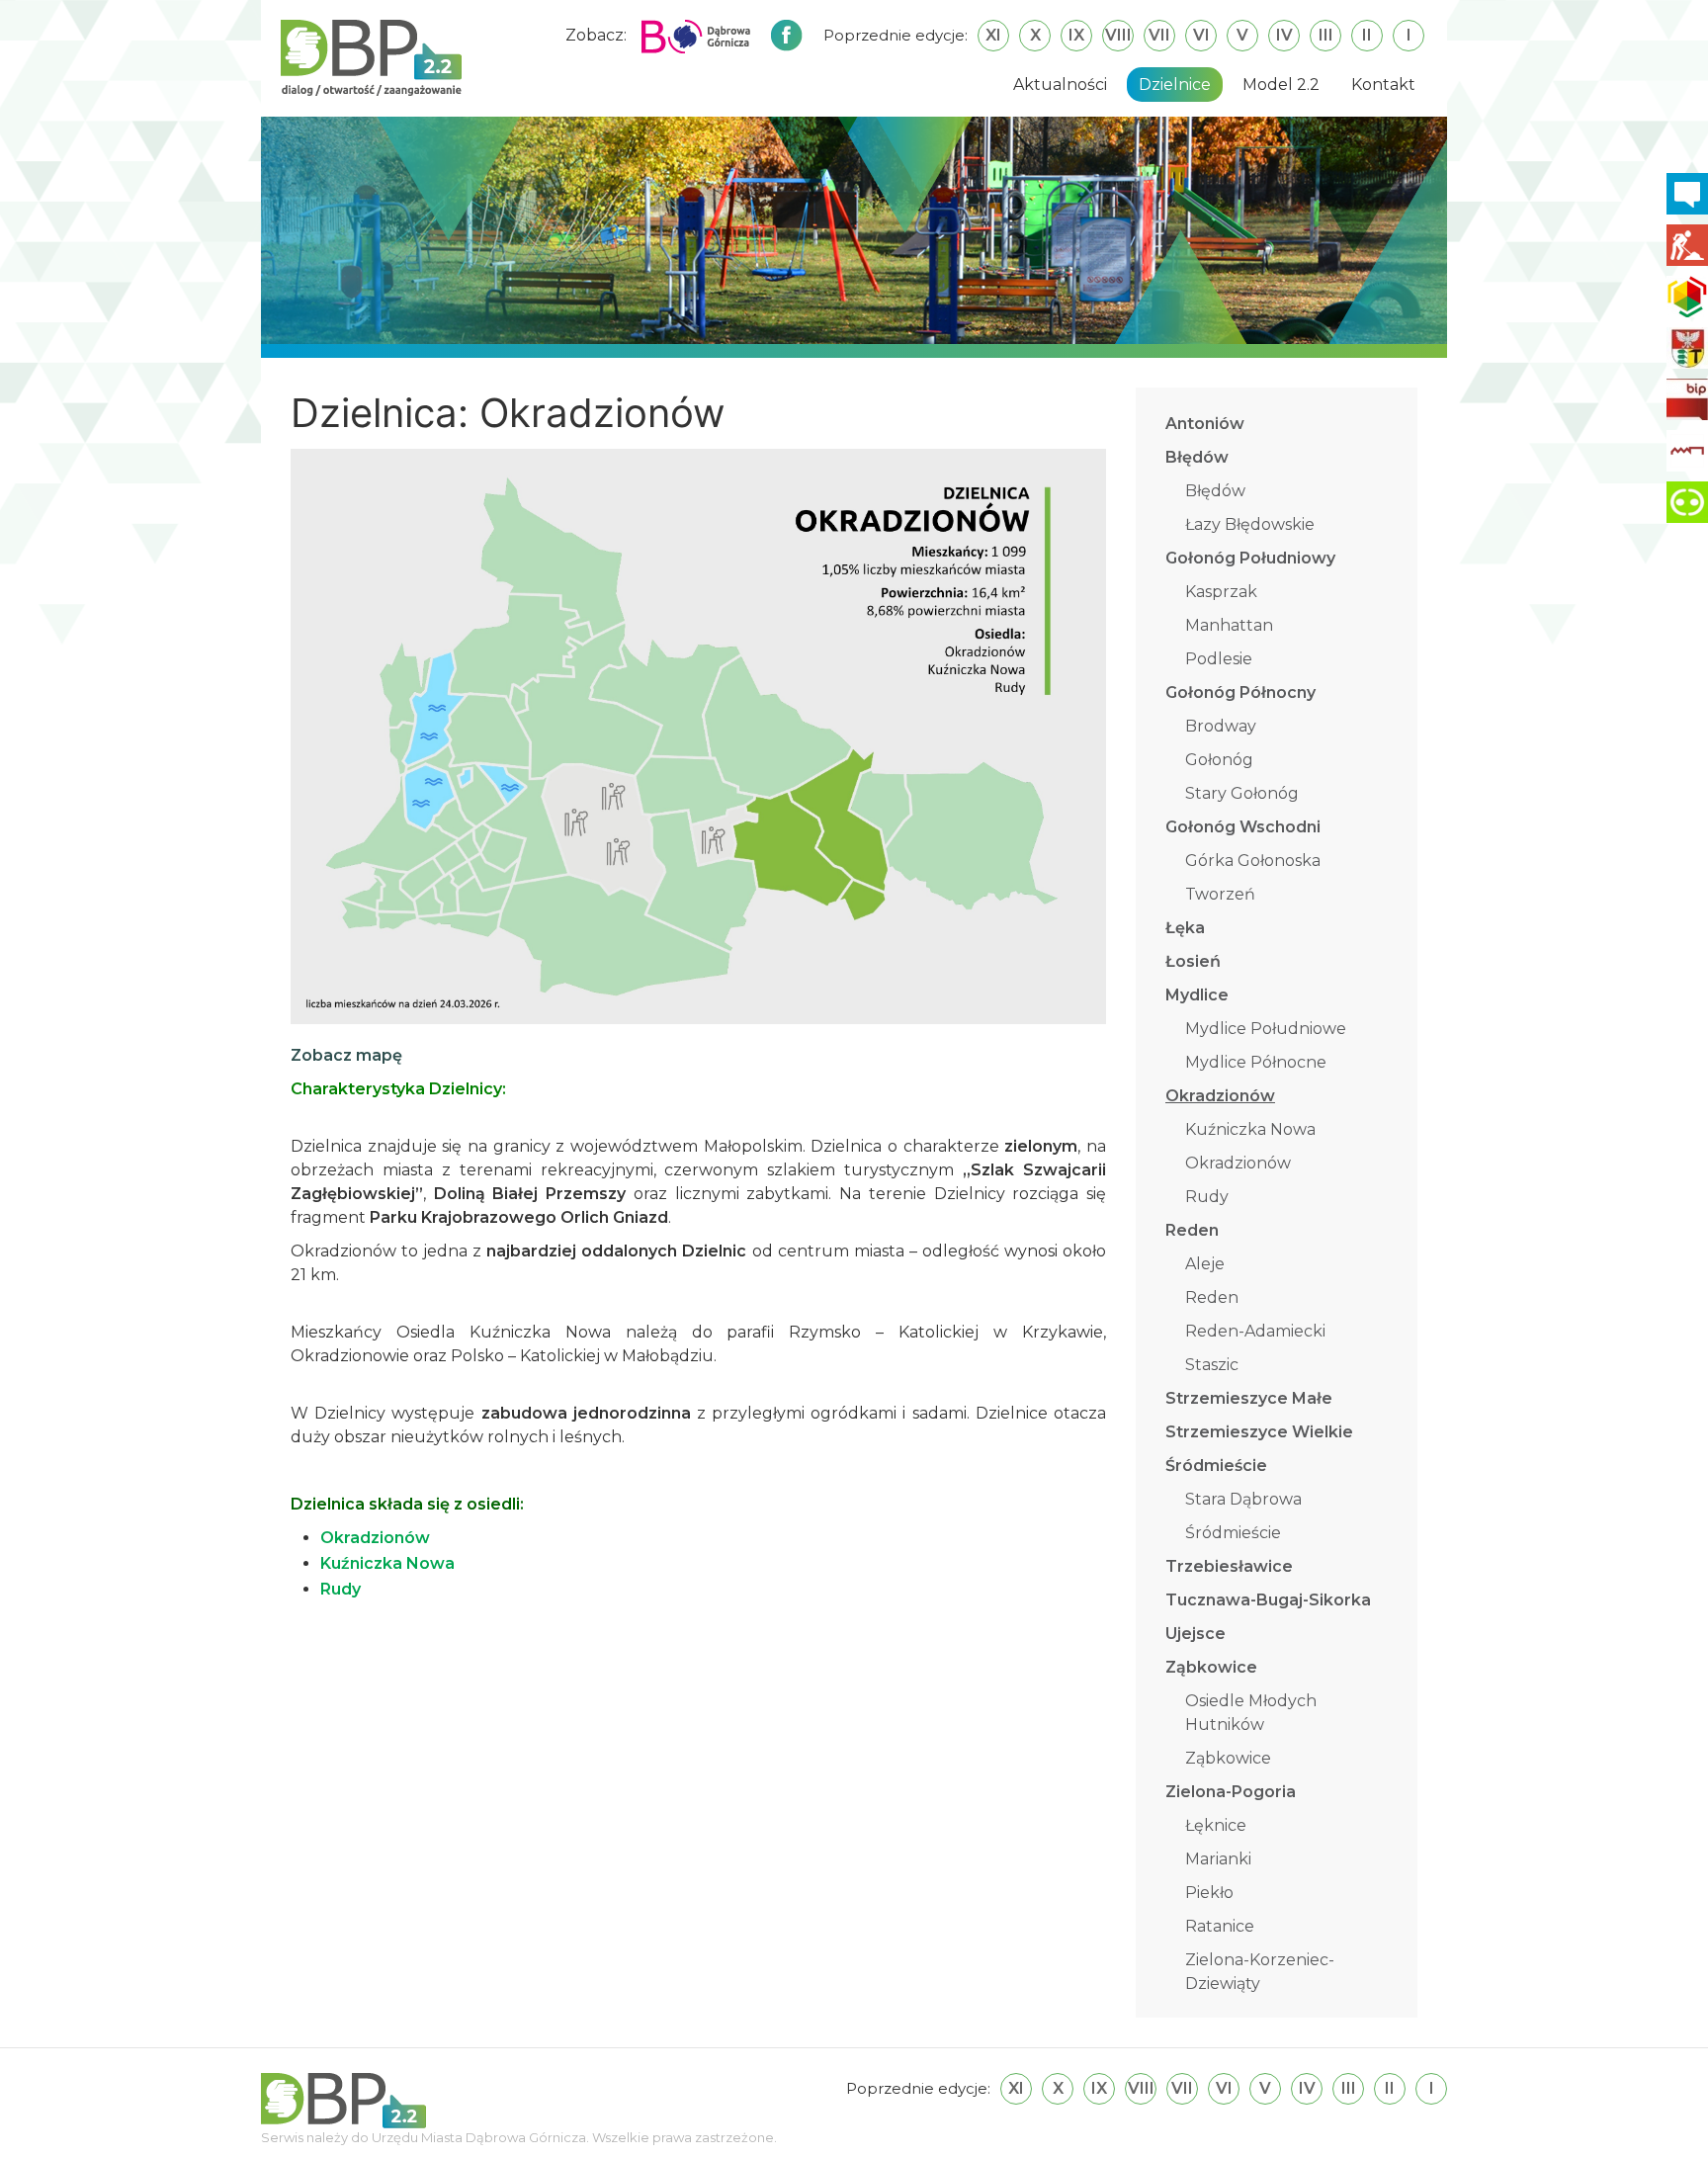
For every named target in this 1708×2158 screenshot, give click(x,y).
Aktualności (1060, 85)
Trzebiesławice (1229, 1566)
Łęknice (1216, 1825)
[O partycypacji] (1687, 502)
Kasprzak (1221, 592)
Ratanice (1220, 1926)
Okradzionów (1220, 1096)
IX (1076, 35)
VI (1201, 35)
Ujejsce (1196, 1634)
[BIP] (1687, 399)
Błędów (1197, 457)
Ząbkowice (1211, 1667)
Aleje (1205, 1264)
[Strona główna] (371, 57)
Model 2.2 (1281, 85)
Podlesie (1219, 659)
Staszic (1212, 1365)
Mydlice (1197, 995)
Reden (1192, 1230)
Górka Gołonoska (1253, 861)
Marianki (1218, 1859)
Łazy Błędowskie (1250, 524)
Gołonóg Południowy (1250, 558)
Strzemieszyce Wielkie (1259, 1432)
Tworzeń (1220, 894)
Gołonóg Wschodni (1243, 827)
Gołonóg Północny (1240, 692)
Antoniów (1205, 424)
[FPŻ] (1687, 451)
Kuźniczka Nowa (1250, 1129)
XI (993, 35)
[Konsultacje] (1687, 194)
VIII (1118, 35)
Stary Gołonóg (1242, 793)
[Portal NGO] (1687, 297)
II (1367, 35)
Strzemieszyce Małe (1249, 1398)
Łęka (1185, 928)
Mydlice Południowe (1266, 1029)
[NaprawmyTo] (1687, 245)
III (1326, 35)
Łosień (1193, 961)
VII (1159, 35)
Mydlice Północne (1256, 1062)
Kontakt (1383, 85)
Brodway (1221, 726)
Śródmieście (1216, 1466)
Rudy (1207, 1197)
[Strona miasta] (1687, 348)
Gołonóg (1219, 760)
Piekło (1209, 1893)
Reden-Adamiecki (1255, 1331)
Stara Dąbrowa (1243, 1499)
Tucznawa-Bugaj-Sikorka (1268, 1600)
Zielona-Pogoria (1231, 1792)
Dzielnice (1175, 85)
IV (1284, 35)
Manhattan (1229, 625)
